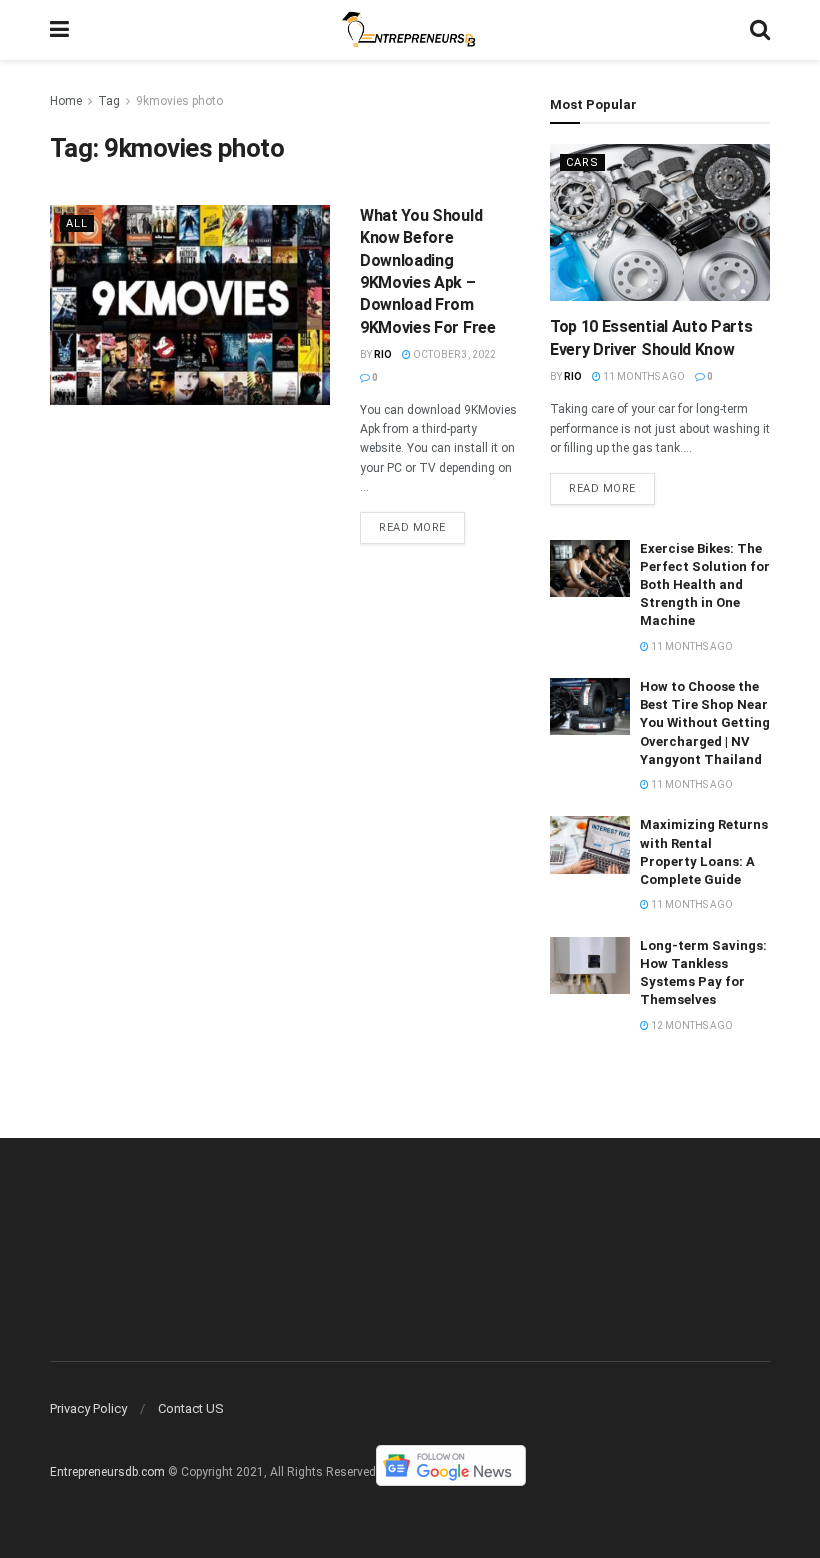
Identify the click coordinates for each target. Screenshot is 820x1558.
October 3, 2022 (453, 354)
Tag (109, 101)
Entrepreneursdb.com (107, 1473)
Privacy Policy (88, 1408)
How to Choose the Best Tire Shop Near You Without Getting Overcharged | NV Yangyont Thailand (705, 723)
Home (66, 101)
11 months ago (643, 376)
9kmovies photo (179, 101)
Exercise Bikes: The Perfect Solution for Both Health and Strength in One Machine (705, 585)
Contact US (191, 1408)
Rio (383, 354)
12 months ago (691, 1025)
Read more (412, 527)
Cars (582, 162)
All (77, 223)
